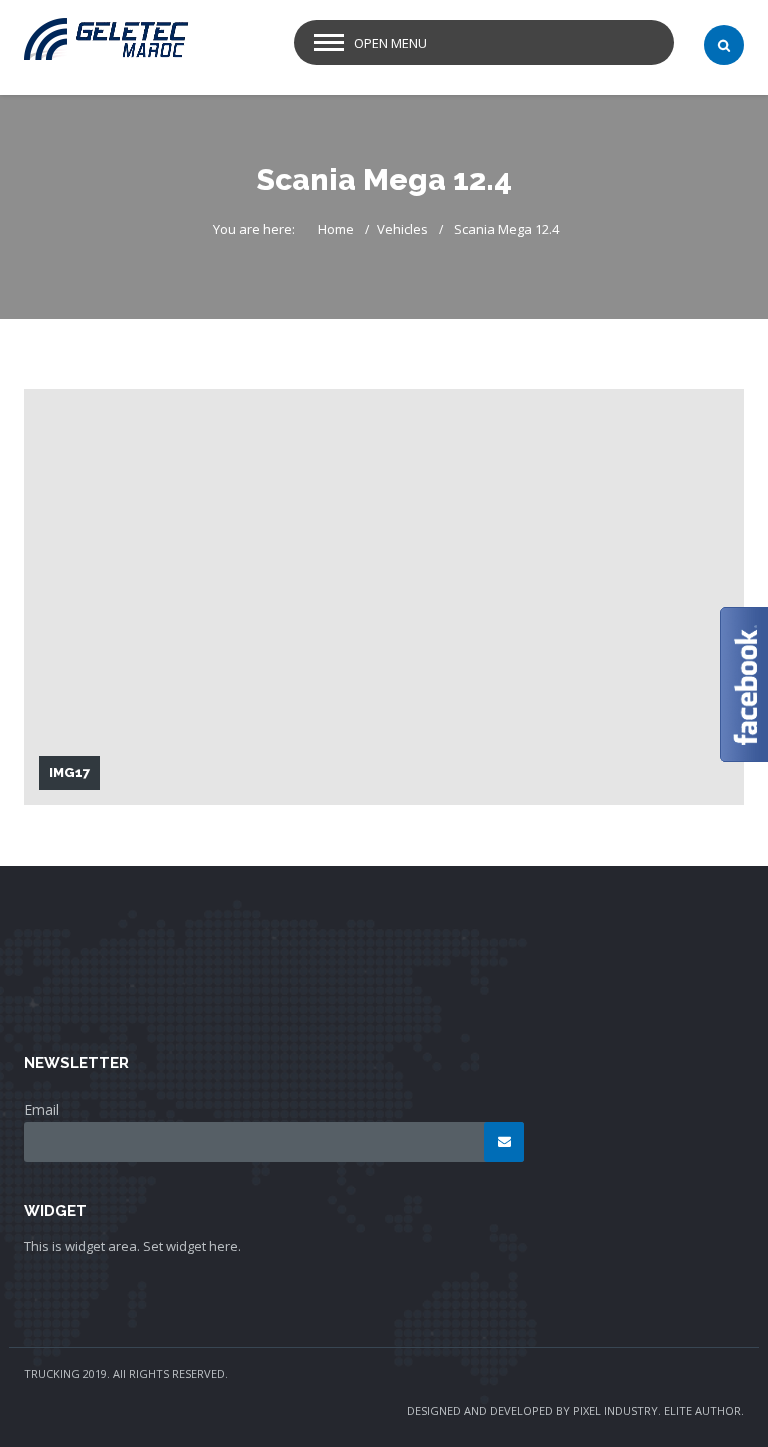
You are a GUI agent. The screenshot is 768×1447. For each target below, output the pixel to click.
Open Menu (390, 43)
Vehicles (402, 229)
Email (41, 1109)
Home (336, 229)
